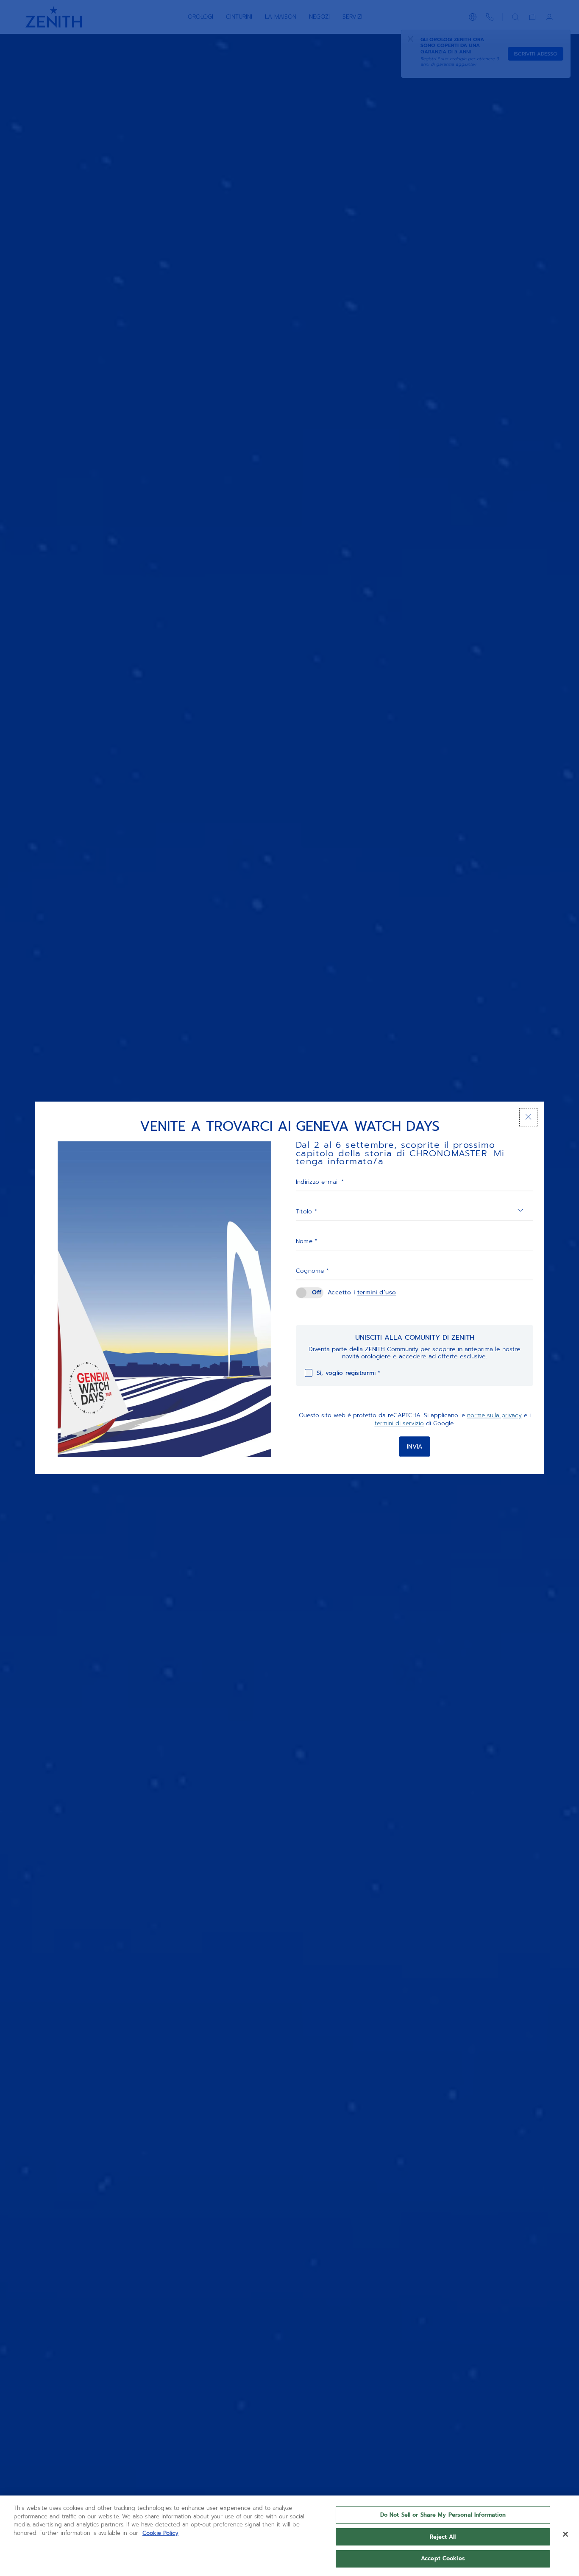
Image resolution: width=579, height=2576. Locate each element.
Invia (415, 1447)
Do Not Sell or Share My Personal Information (443, 2515)
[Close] (565, 2534)
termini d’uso (377, 1292)
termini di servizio (399, 1424)
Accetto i (362, 1292)
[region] (289, 2536)
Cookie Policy (160, 2533)
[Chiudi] (528, 1117)
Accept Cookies (443, 2558)
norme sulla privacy (494, 1415)
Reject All (443, 2537)
